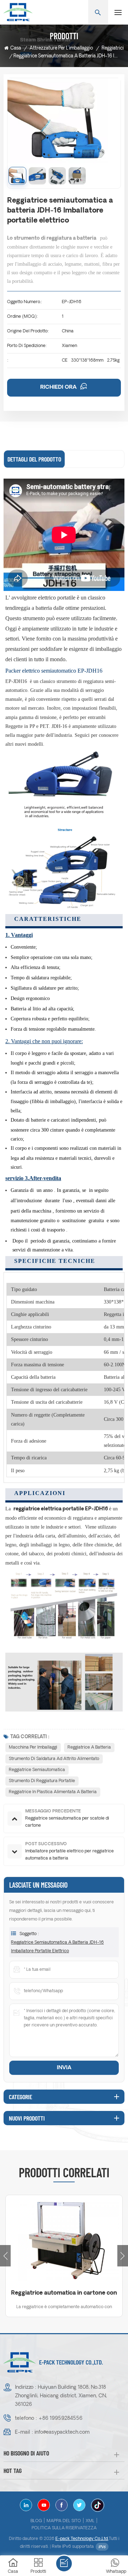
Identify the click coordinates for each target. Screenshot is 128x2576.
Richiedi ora (59, 387)
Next (123, 2256)
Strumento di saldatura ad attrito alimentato (54, 1759)
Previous (5, 2256)
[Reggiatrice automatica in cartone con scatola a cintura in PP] (64, 2240)
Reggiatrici (113, 48)
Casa (16, 48)
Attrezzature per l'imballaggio (61, 48)
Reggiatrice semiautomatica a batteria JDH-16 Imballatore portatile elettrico (57, 1947)
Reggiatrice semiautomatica (37, 1770)
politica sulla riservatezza (64, 2528)
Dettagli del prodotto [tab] (34, 459)
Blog (36, 2521)
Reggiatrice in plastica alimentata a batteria (53, 1792)
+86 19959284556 (60, 2419)
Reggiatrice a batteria (89, 1748)
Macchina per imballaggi (33, 1748)
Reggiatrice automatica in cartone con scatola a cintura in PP (64, 2294)
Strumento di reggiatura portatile (42, 1781)
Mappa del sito (64, 2521)
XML (90, 2521)
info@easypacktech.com (62, 2432)
